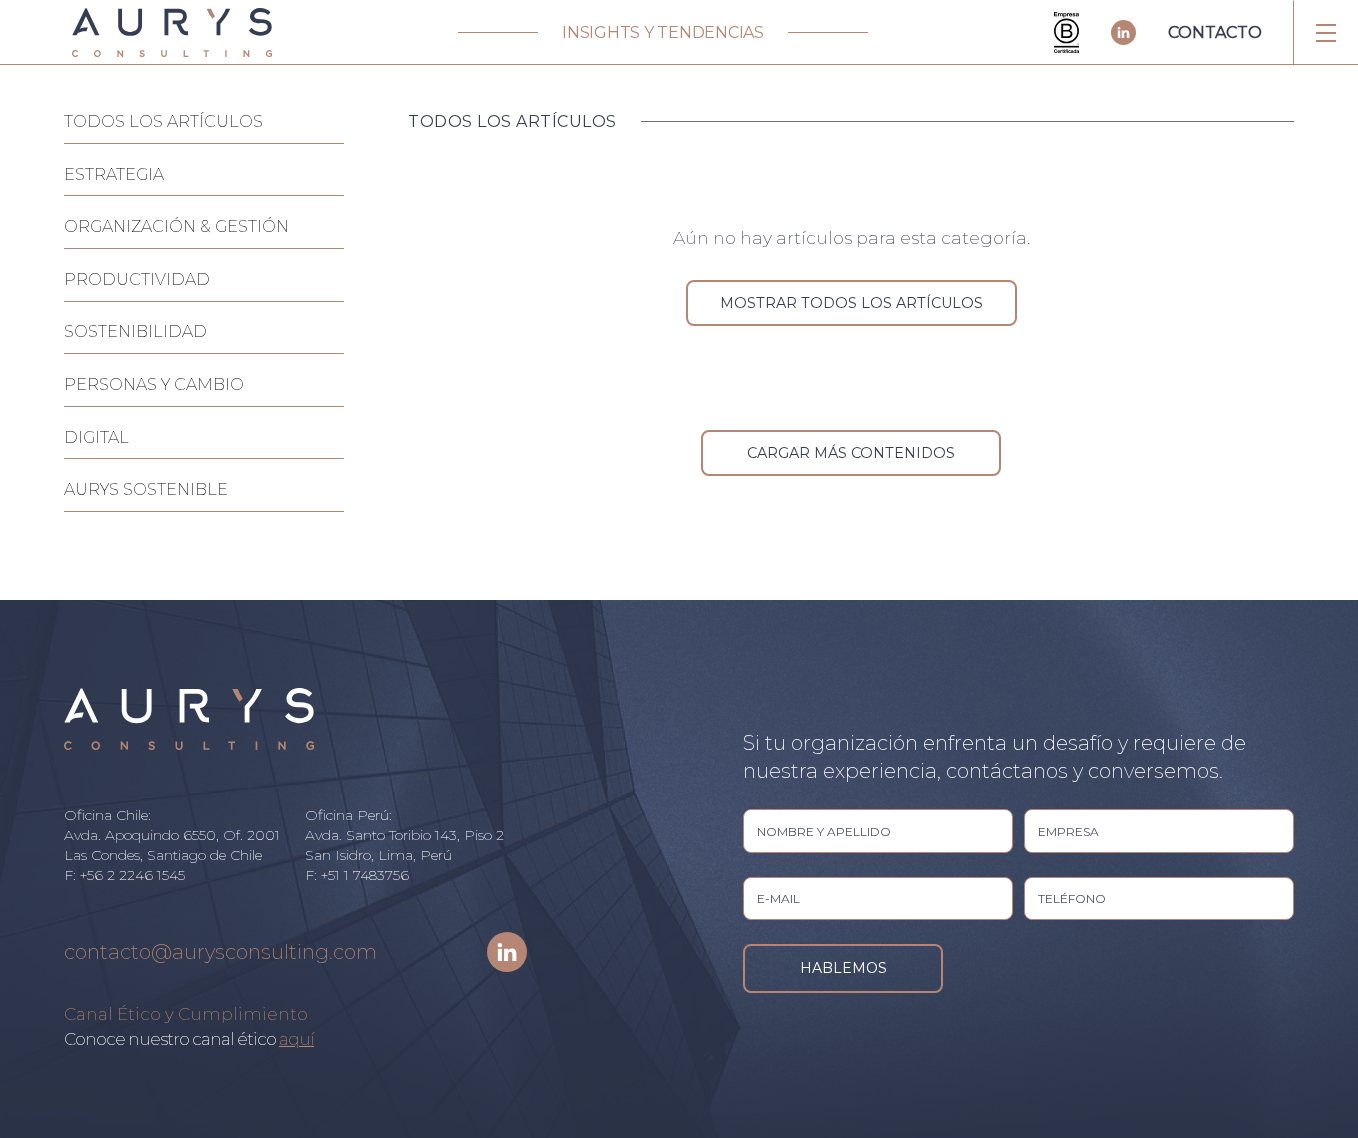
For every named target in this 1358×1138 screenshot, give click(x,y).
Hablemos (843, 968)
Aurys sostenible (146, 489)
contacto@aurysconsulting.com (220, 952)
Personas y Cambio (154, 384)
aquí (296, 1039)
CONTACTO (1215, 32)
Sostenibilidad (135, 331)
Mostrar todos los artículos (851, 303)
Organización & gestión (176, 226)
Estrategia (114, 174)
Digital (96, 437)
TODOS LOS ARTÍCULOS (163, 121)
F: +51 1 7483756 (357, 875)
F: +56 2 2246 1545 (124, 875)
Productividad (137, 279)
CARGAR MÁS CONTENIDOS (851, 453)
